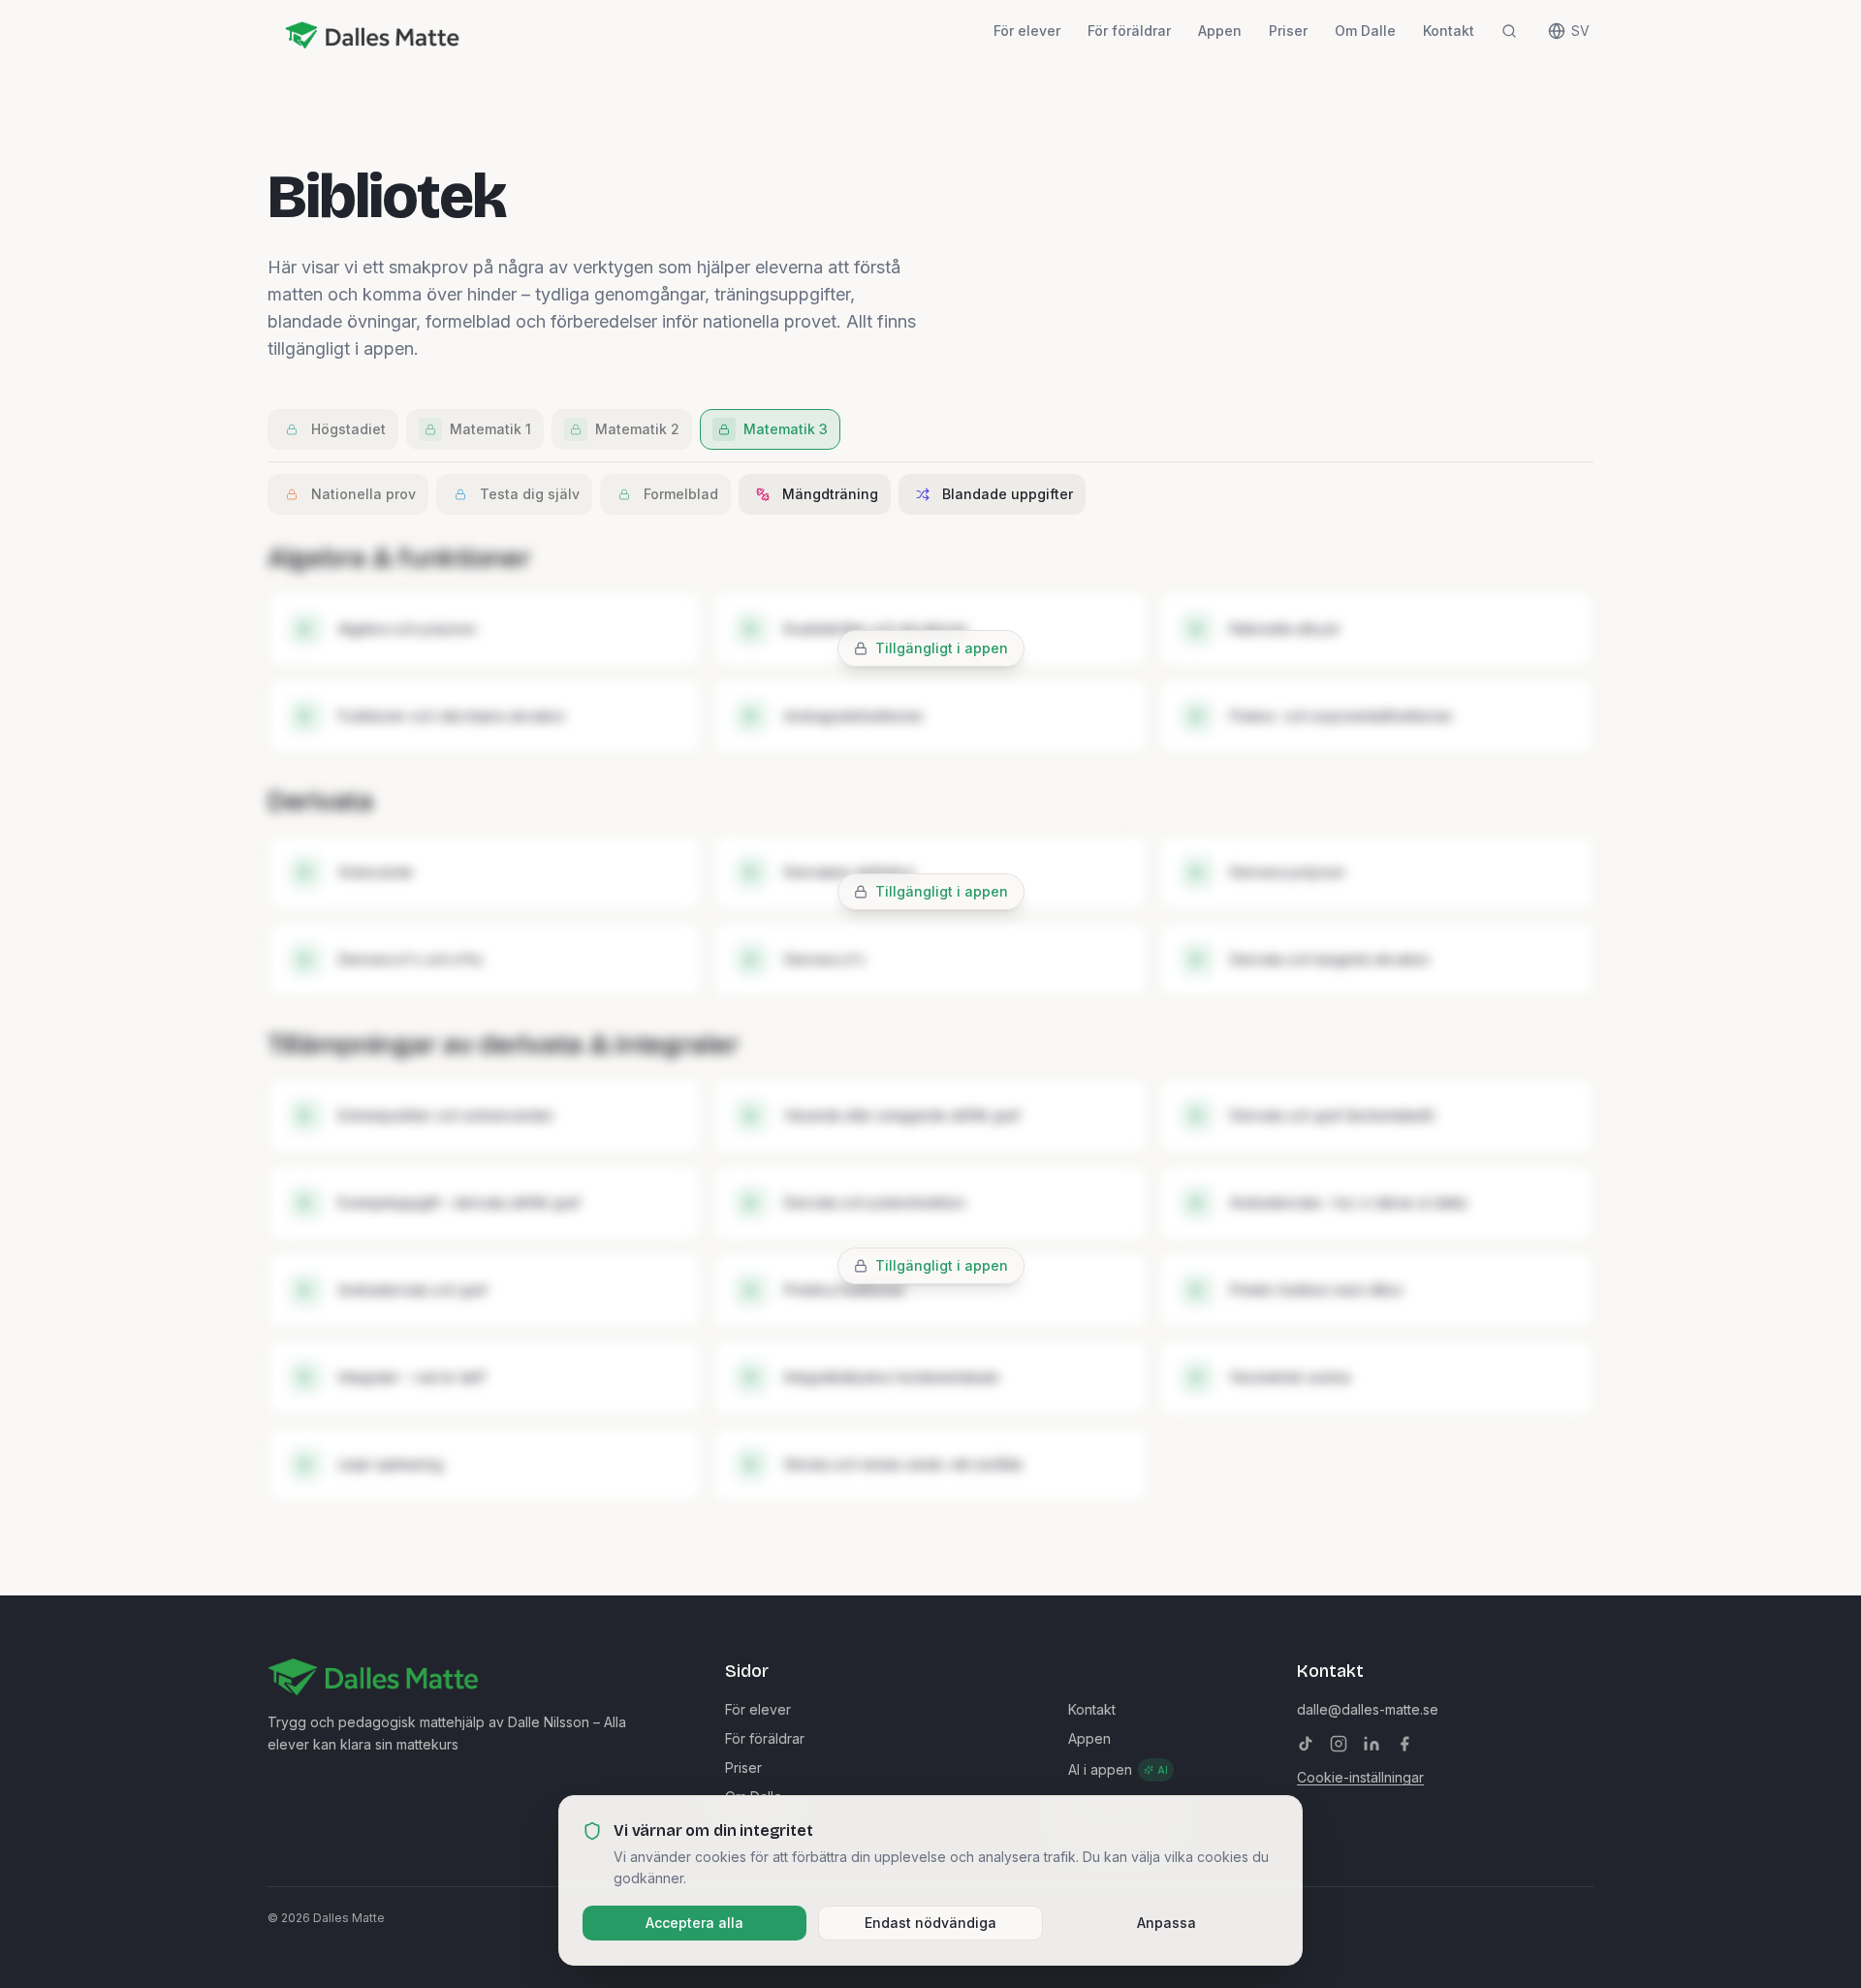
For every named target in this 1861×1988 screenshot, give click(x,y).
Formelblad (681, 494)
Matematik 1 (490, 429)
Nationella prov (363, 494)
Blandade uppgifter (1008, 494)
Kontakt (1449, 31)
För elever (1027, 31)
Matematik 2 (637, 429)
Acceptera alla (694, 1923)
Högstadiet (348, 429)
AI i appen (1118, 1769)
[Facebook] (1404, 1744)
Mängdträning (830, 494)
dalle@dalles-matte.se (1368, 1709)
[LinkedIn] (1372, 1744)
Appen (1220, 31)
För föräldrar (1129, 31)
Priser (1288, 31)
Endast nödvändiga (930, 1923)
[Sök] (1509, 31)
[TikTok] (1306, 1744)
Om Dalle (1365, 31)
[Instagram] (1339, 1744)
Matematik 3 (786, 429)
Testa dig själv (530, 494)
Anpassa (1167, 1923)
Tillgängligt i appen (942, 648)
